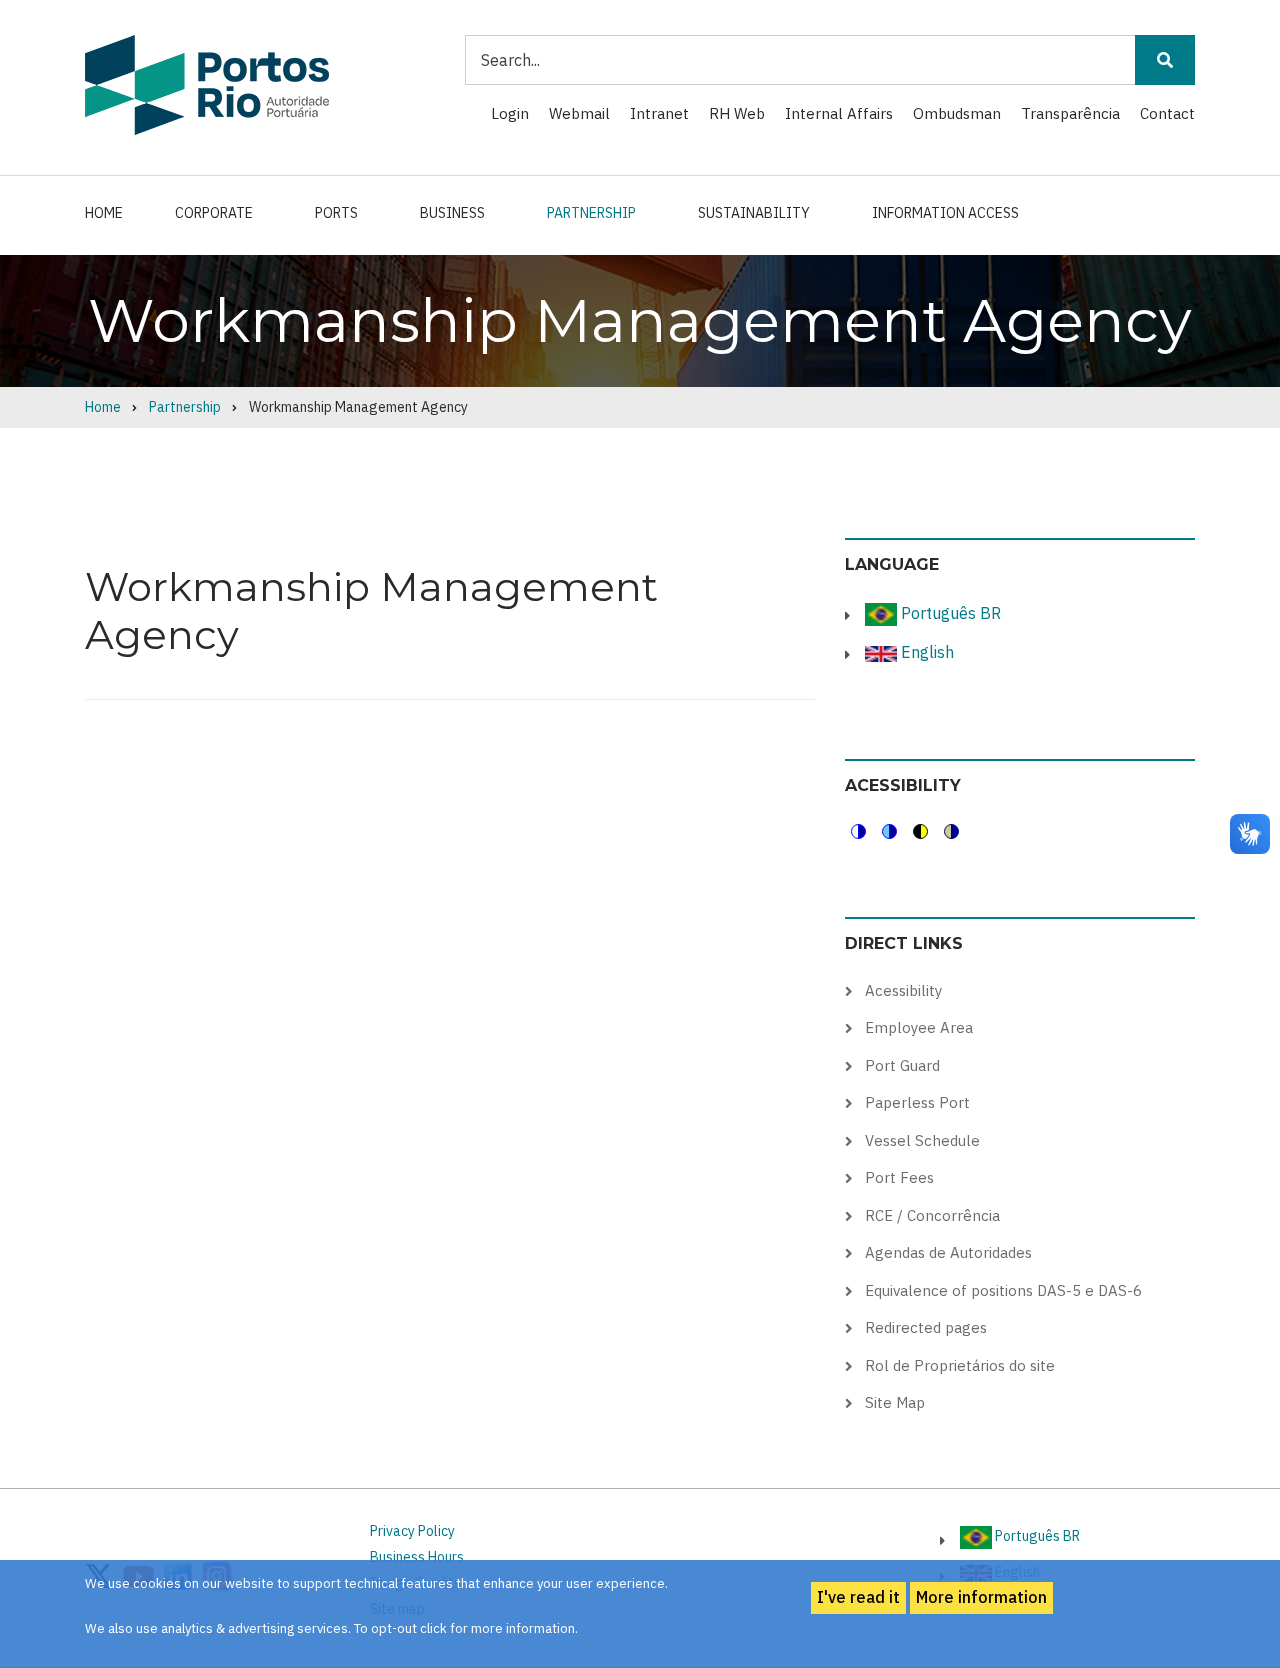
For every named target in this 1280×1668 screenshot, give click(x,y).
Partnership (591, 213)
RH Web (737, 113)
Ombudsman (957, 113)
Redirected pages (926, 1327)
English (925, 652)
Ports (336, 213)
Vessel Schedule (922, 1140)
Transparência (1070, 113)
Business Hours (417, 1557)
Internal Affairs (839, 113)
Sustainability (754, 213)
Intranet (659, 113)
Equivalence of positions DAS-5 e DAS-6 (1003, 1290)
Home (104, 213)
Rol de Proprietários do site (960, 1365)
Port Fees (899, 1177)
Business (452, 213)
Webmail (579, 113)
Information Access (945, 213)
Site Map (895, 1402)
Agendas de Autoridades (948, 1252)
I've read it (858, 1597)
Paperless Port (917, 1102)
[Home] (207, 84)
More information (981, 1597)
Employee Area (919, 1027)
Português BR (949, 613)
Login (510, 113)
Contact (1167, 113)
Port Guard (902, 1065)
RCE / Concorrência (932, 1215)
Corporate (214, 213)
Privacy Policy (412, 1531)
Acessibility (903, 990)
